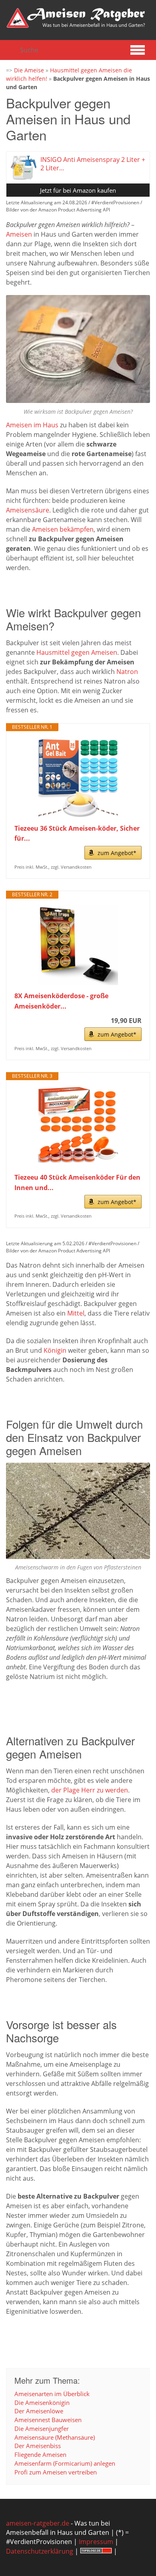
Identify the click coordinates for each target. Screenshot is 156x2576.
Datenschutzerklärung (40, 2551)
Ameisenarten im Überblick (52, 2394)
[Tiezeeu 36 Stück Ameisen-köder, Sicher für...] (78, 778)
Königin (55, 1350)
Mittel (76, 1313)
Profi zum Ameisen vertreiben (56, 2472)
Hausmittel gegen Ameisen (77, 652)
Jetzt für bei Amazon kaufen (78, 190)
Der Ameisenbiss (38, 2446)
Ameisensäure (28, 510)
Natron (127, 672)
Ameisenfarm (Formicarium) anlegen (65, 2463)
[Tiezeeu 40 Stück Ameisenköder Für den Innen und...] (78, 1127)
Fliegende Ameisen (40, 2454)
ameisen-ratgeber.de (38, 2523)
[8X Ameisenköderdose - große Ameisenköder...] (78, 945)
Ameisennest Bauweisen (48, 2420)
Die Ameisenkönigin (42, 2403)
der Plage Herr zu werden (90, 1790)
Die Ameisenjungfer (42, 2428)
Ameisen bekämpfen (63, 529)
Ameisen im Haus (32, 425)
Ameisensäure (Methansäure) (55, 2437)
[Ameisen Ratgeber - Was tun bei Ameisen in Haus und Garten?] (76, 18)
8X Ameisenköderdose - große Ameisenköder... (61, 1001)
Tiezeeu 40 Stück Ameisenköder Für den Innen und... (77, 1182)
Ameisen (19, 234)
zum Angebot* (117, 853)
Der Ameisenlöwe (39, 2411)
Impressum (96, 2542)
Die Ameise (29, 70)
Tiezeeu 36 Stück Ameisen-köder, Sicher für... (77, 833)
